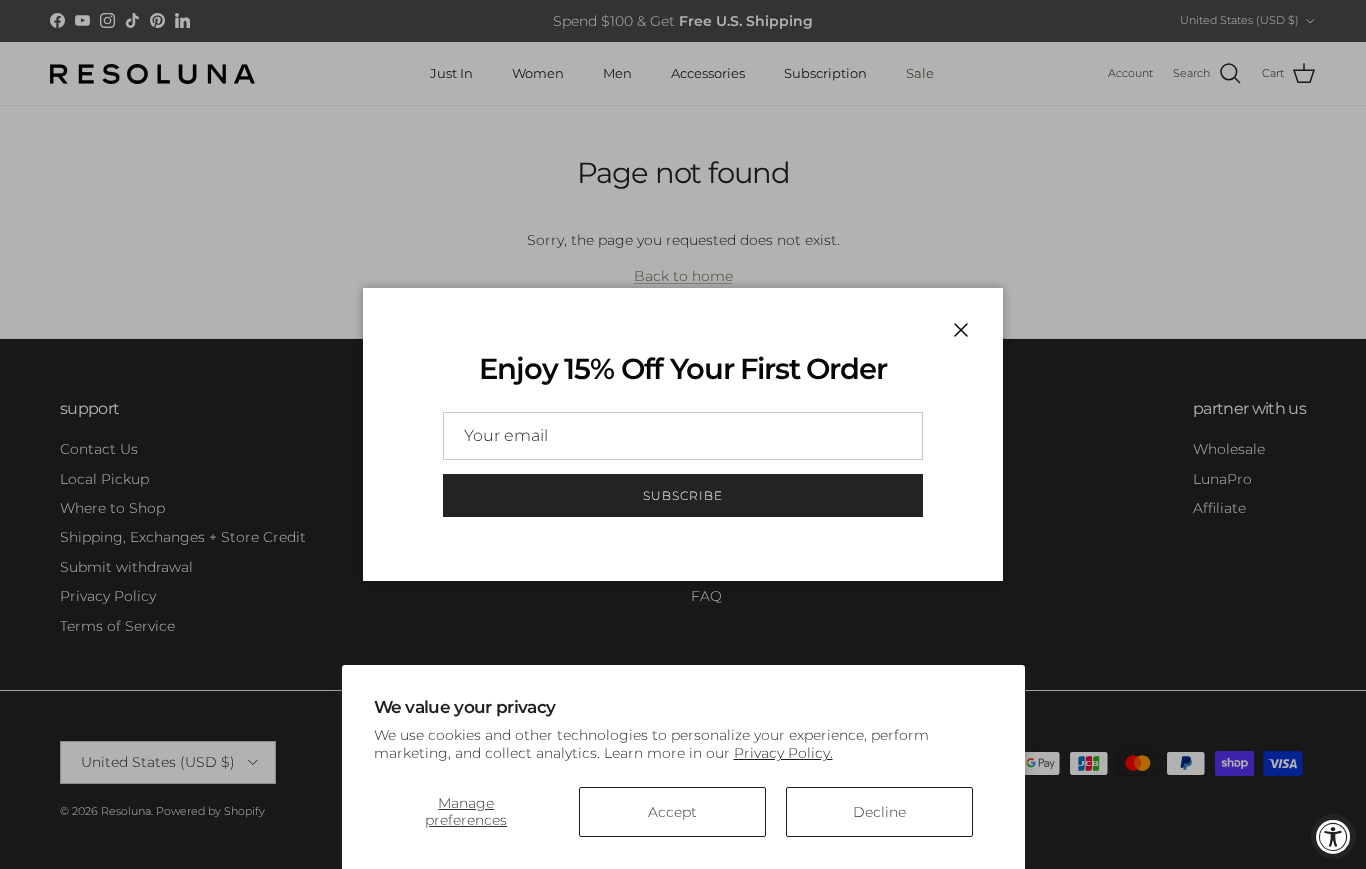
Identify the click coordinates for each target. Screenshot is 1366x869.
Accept (672, 812)
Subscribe (683, 495)
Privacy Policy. (783, 753)
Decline (879, 812)
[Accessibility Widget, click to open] (1333, 836)
